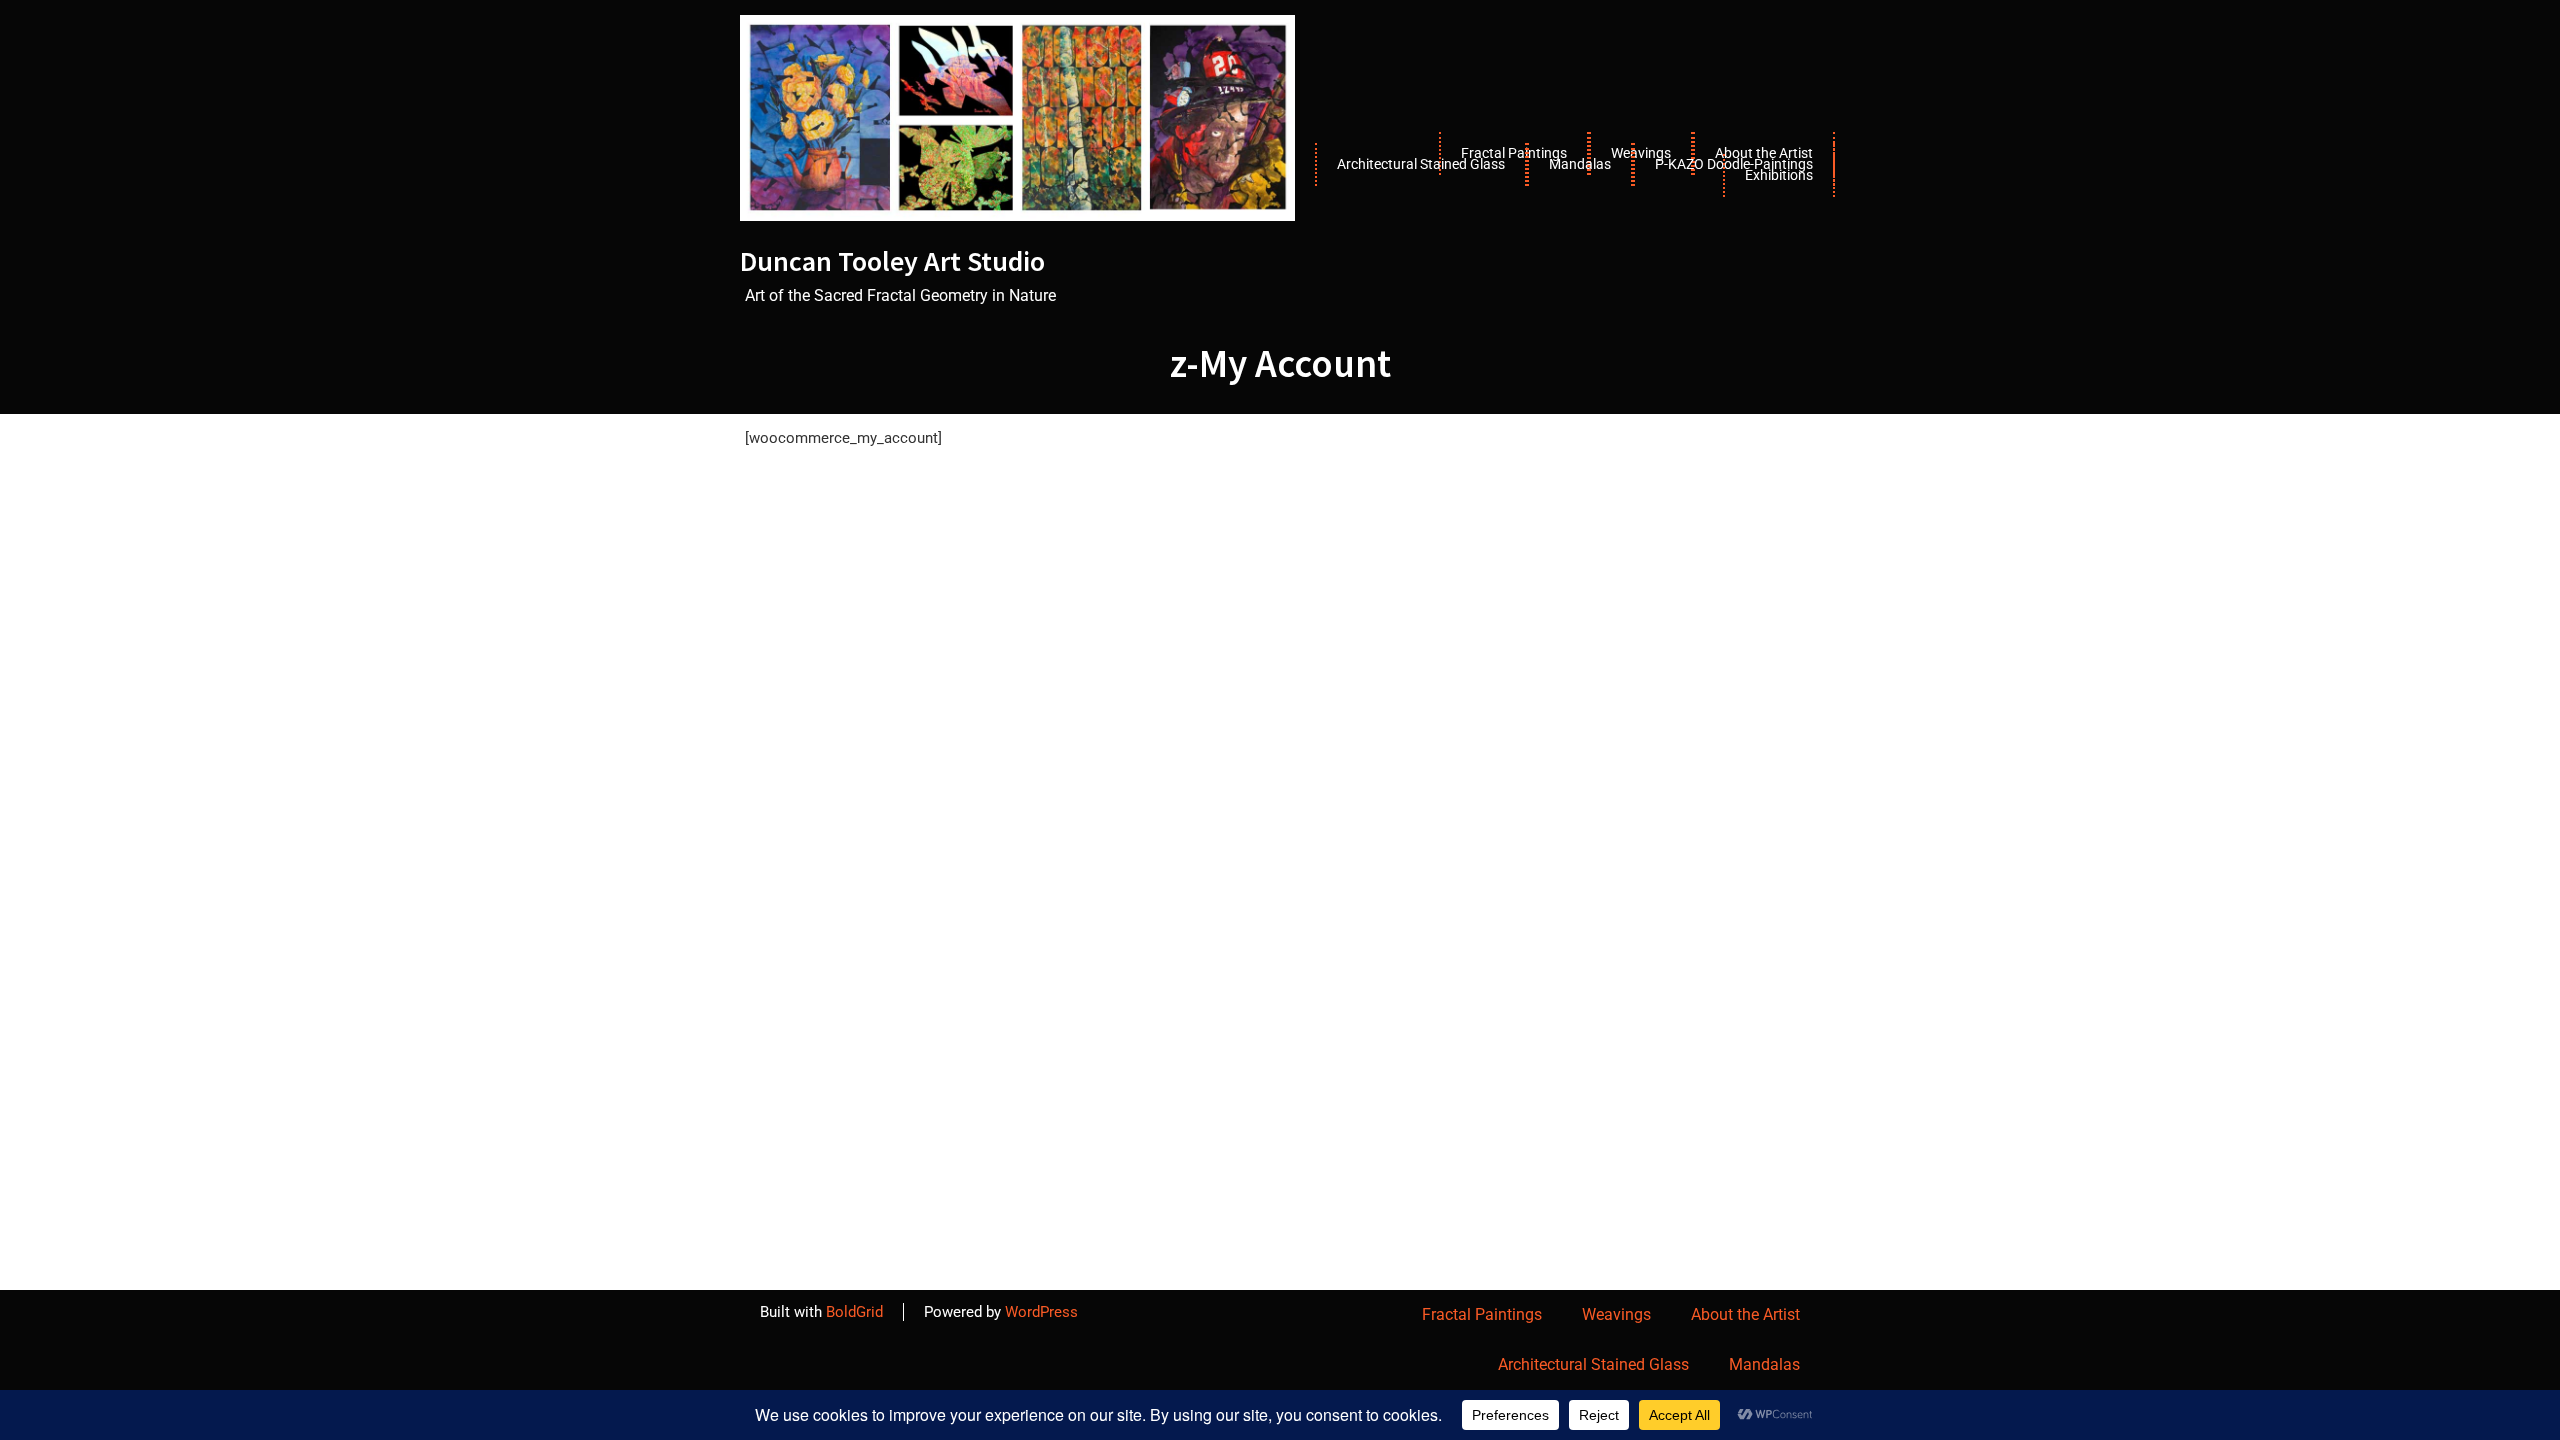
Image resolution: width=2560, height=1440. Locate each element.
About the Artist (1745, 1314)
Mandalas (1580, 164)
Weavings (1616, 1314)
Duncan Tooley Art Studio (892, 261)
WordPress (1041, 1312)
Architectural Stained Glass (1421, 164)
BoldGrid (854, 1312)
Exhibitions (1779, 175)
